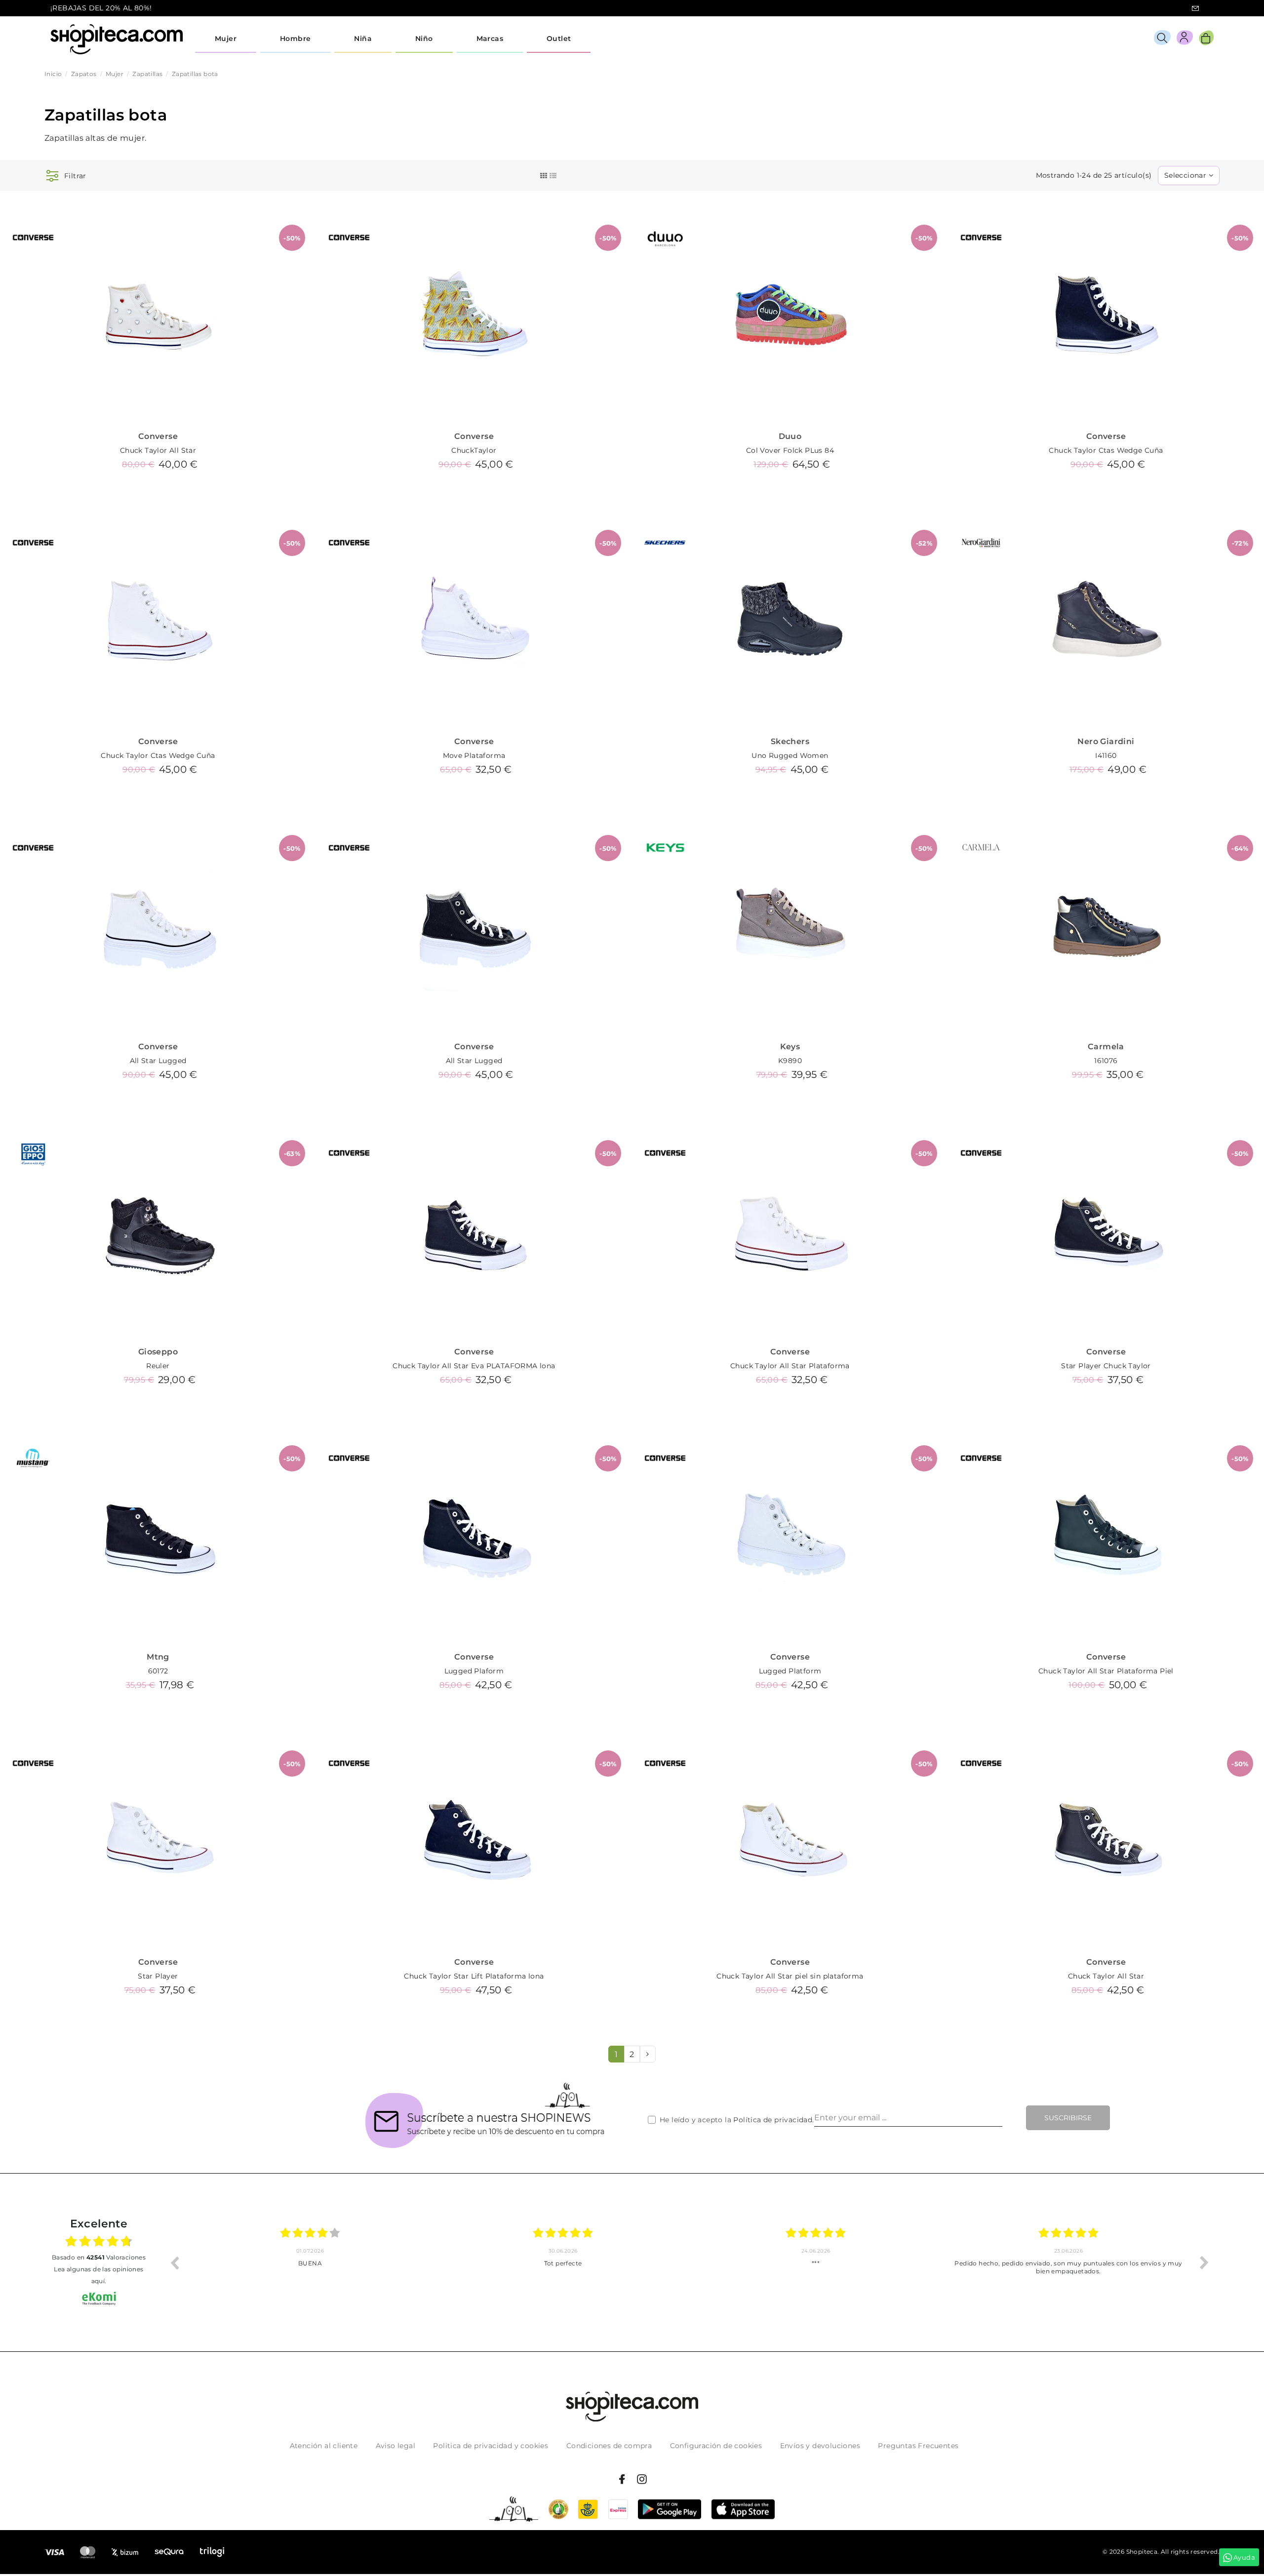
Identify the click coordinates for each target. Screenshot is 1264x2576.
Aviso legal (395, 2446)
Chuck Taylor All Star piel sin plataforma (790, 1976)
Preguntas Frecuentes (918, 2446)
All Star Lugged (158, 1061)
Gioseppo (158, 1352)
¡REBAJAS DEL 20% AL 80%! (101, 8)
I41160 (1106, 755)
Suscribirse (1068, 2118)
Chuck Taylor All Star (158, 450)
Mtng (158, 1657)
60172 (158, 1671)
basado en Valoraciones (99, 2257)
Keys (790, 1047)
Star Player (158, 1976)
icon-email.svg (1195, 8)
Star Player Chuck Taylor (1106, 1366)
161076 (1106, 1061)
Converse (158, 436)
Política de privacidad (773, 2120)
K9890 (790, 1061)
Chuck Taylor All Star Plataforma (790, 1366)
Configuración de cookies (716, 2446)
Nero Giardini (1106, 741)
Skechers (790, 741)
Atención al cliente (324, 2446)
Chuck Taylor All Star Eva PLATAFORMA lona (474, 1366)
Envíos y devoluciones (820, 2446)
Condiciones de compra (609, 2446)
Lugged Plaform (474, 1671)
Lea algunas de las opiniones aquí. (99, 2275)
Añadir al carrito (158, 487)
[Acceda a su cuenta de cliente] (1185, 39)
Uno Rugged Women (790, 755)
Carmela (1106, 1047)
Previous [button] (174, 2262)
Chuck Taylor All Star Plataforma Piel (1106, 1671)
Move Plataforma (474, 755)
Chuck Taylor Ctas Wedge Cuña (1106, 450)
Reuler (158, 1366)
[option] (310, 2262)
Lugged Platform (790, 1671)
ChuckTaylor (474, 450)
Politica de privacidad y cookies (491, 2446)
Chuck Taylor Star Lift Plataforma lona (474, 1976)
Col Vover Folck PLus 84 (790, 450)
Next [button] (1204, 2262)
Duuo (790, 436)
